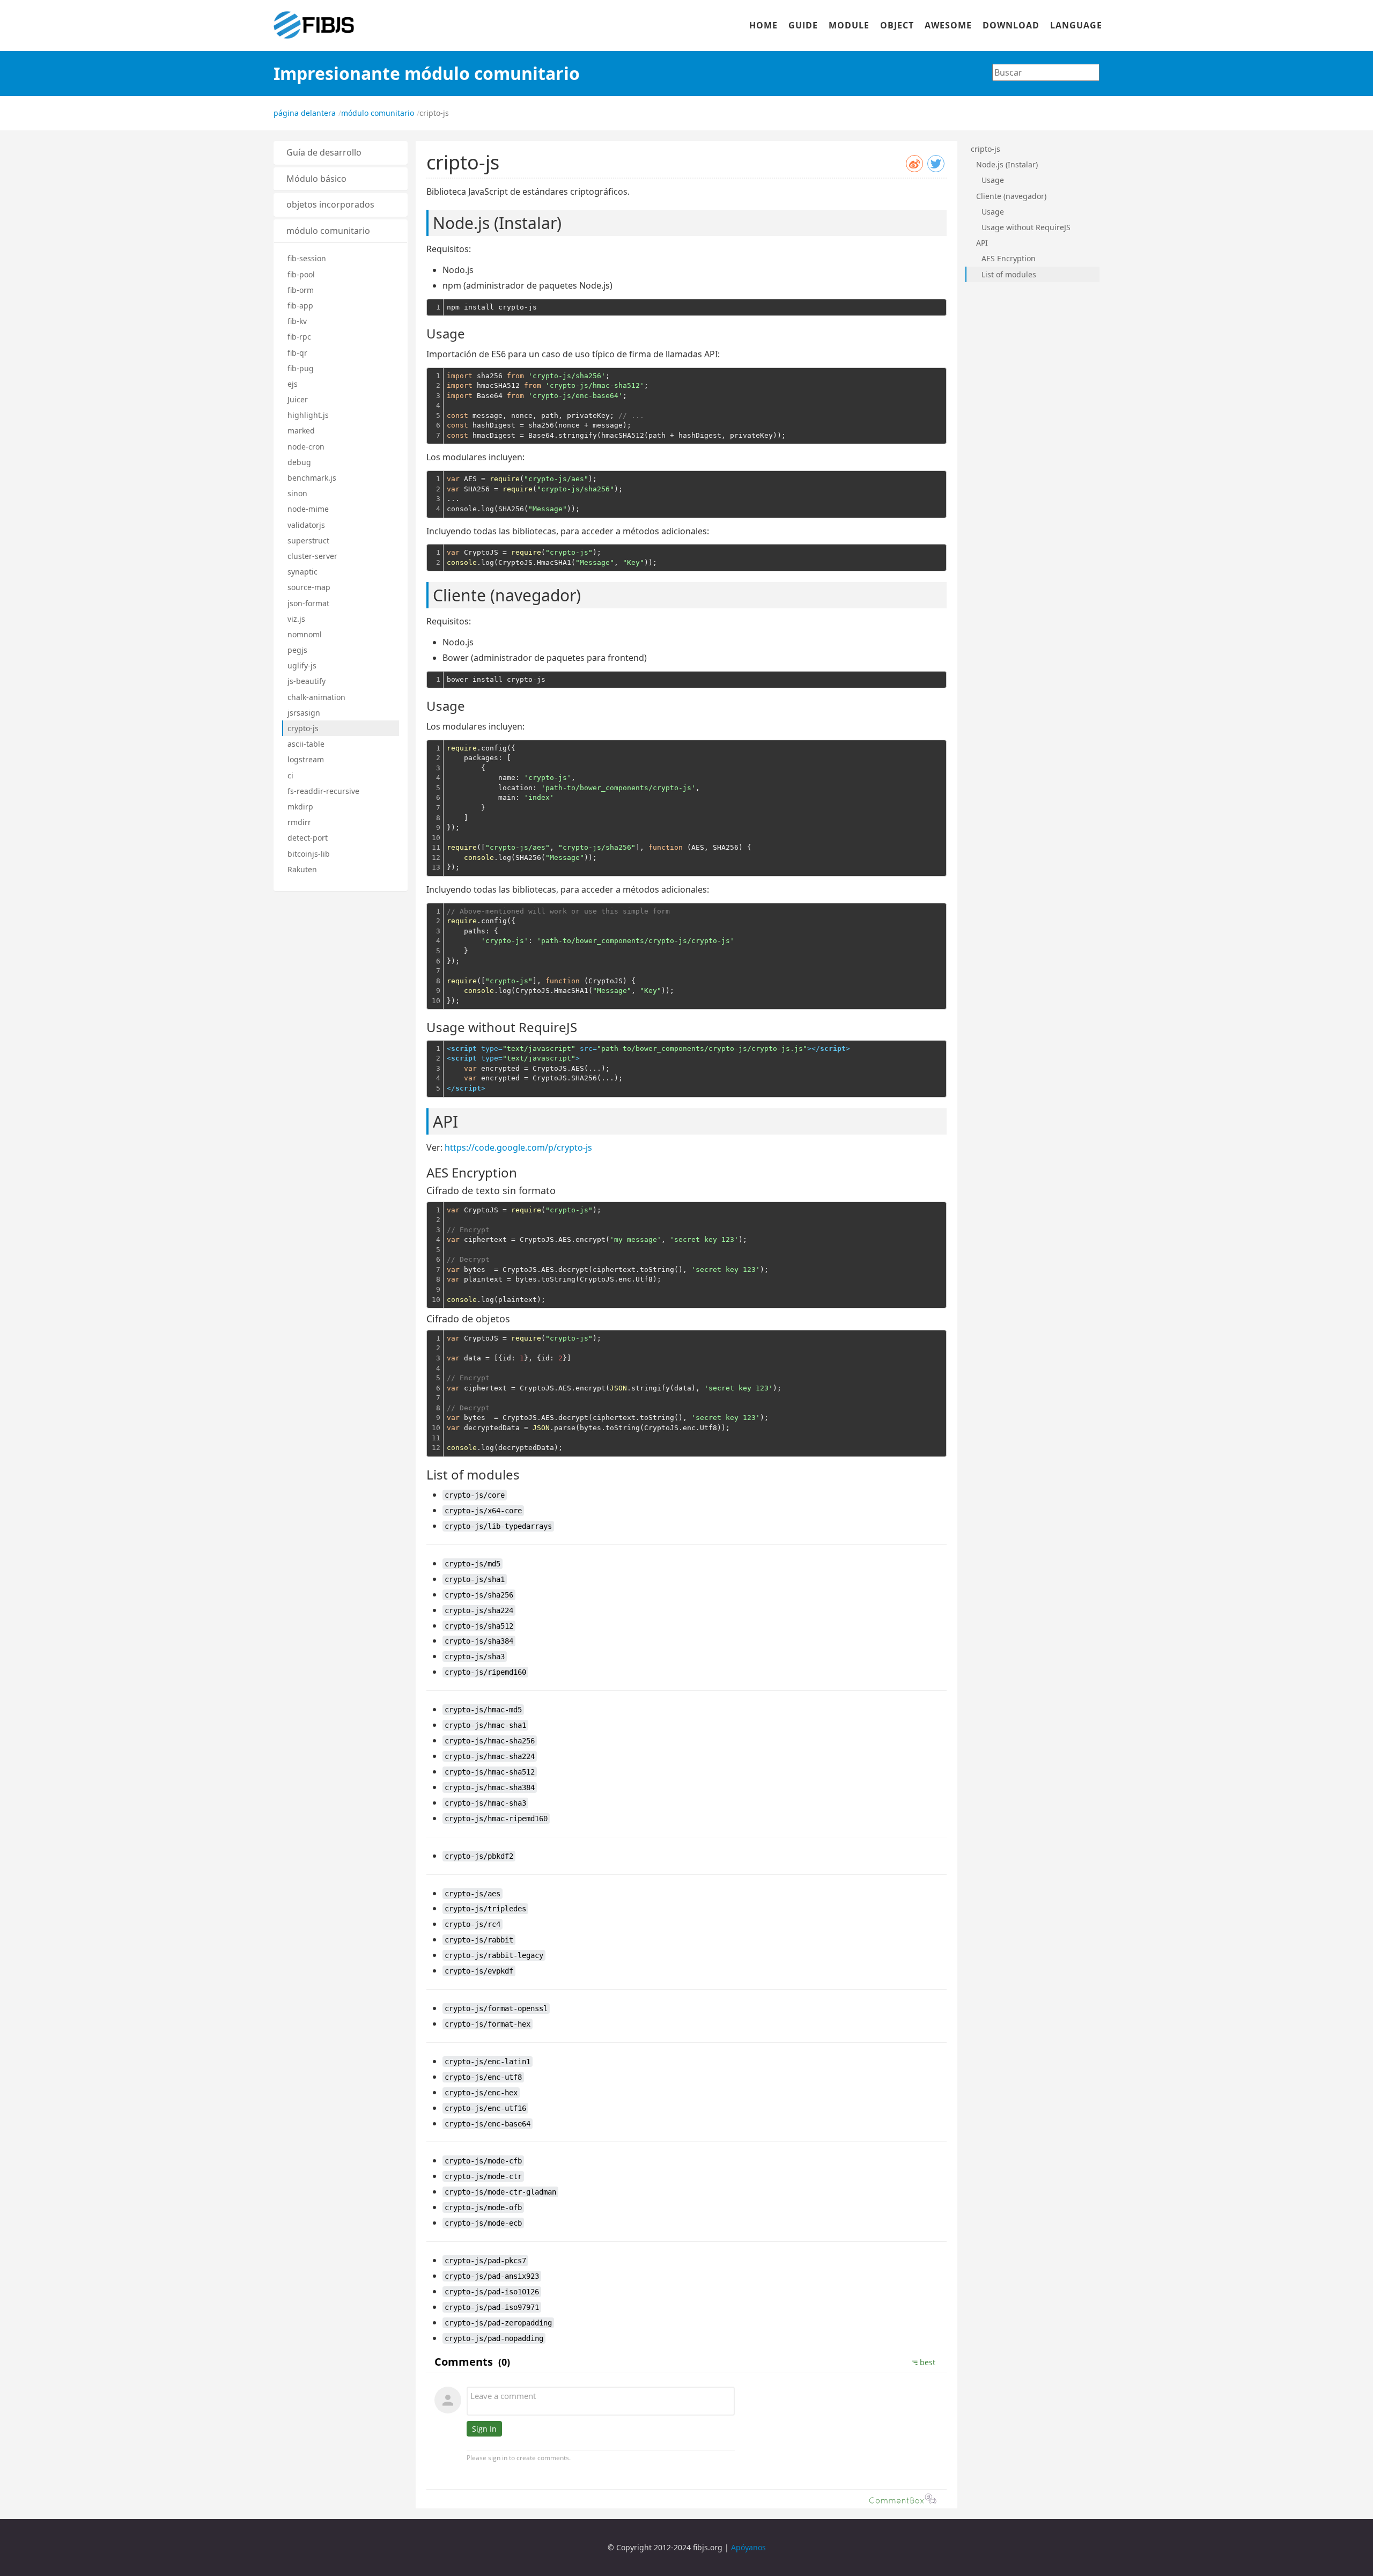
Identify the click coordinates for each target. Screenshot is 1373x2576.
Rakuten (302, 869)
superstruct (308, 540)
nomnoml (305, 634)
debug (299, 462)
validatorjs (306, 525)
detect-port (308, 838)
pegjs (297, 650)
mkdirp (300, 807)
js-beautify (307, 681)
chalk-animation (316, 697)
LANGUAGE (1076, 25)
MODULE (849, 25)
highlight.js (308, 415)
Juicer (298, 399)
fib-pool (301, 274)
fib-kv (297, 321)
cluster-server (312, 556)
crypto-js (303, 728)
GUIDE (803, 25)
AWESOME (948, 25)
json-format (308, 603)
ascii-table (306, 744)
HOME (763, 25)
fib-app (300, 306)
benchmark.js (312, 478)
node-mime (308, 509)
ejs (293, 384)
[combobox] (1046, 72)
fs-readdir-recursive (323, 791)
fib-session (307, 258)
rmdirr (299, 822)
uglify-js (302, 665)
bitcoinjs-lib (309, 854)
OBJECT (897, 25)
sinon (297, 493)
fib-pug (301, 368)
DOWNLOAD (1011, 25)
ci (290, 775)
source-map (309, 587)
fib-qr (297, 353)
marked (301, 430)
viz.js (296, 619)
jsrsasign (304, 713)
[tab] (341, 153)
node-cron (306, 447)
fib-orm (301, 290)
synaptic (302, 572)
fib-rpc (299, 337)
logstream (306, 759)
